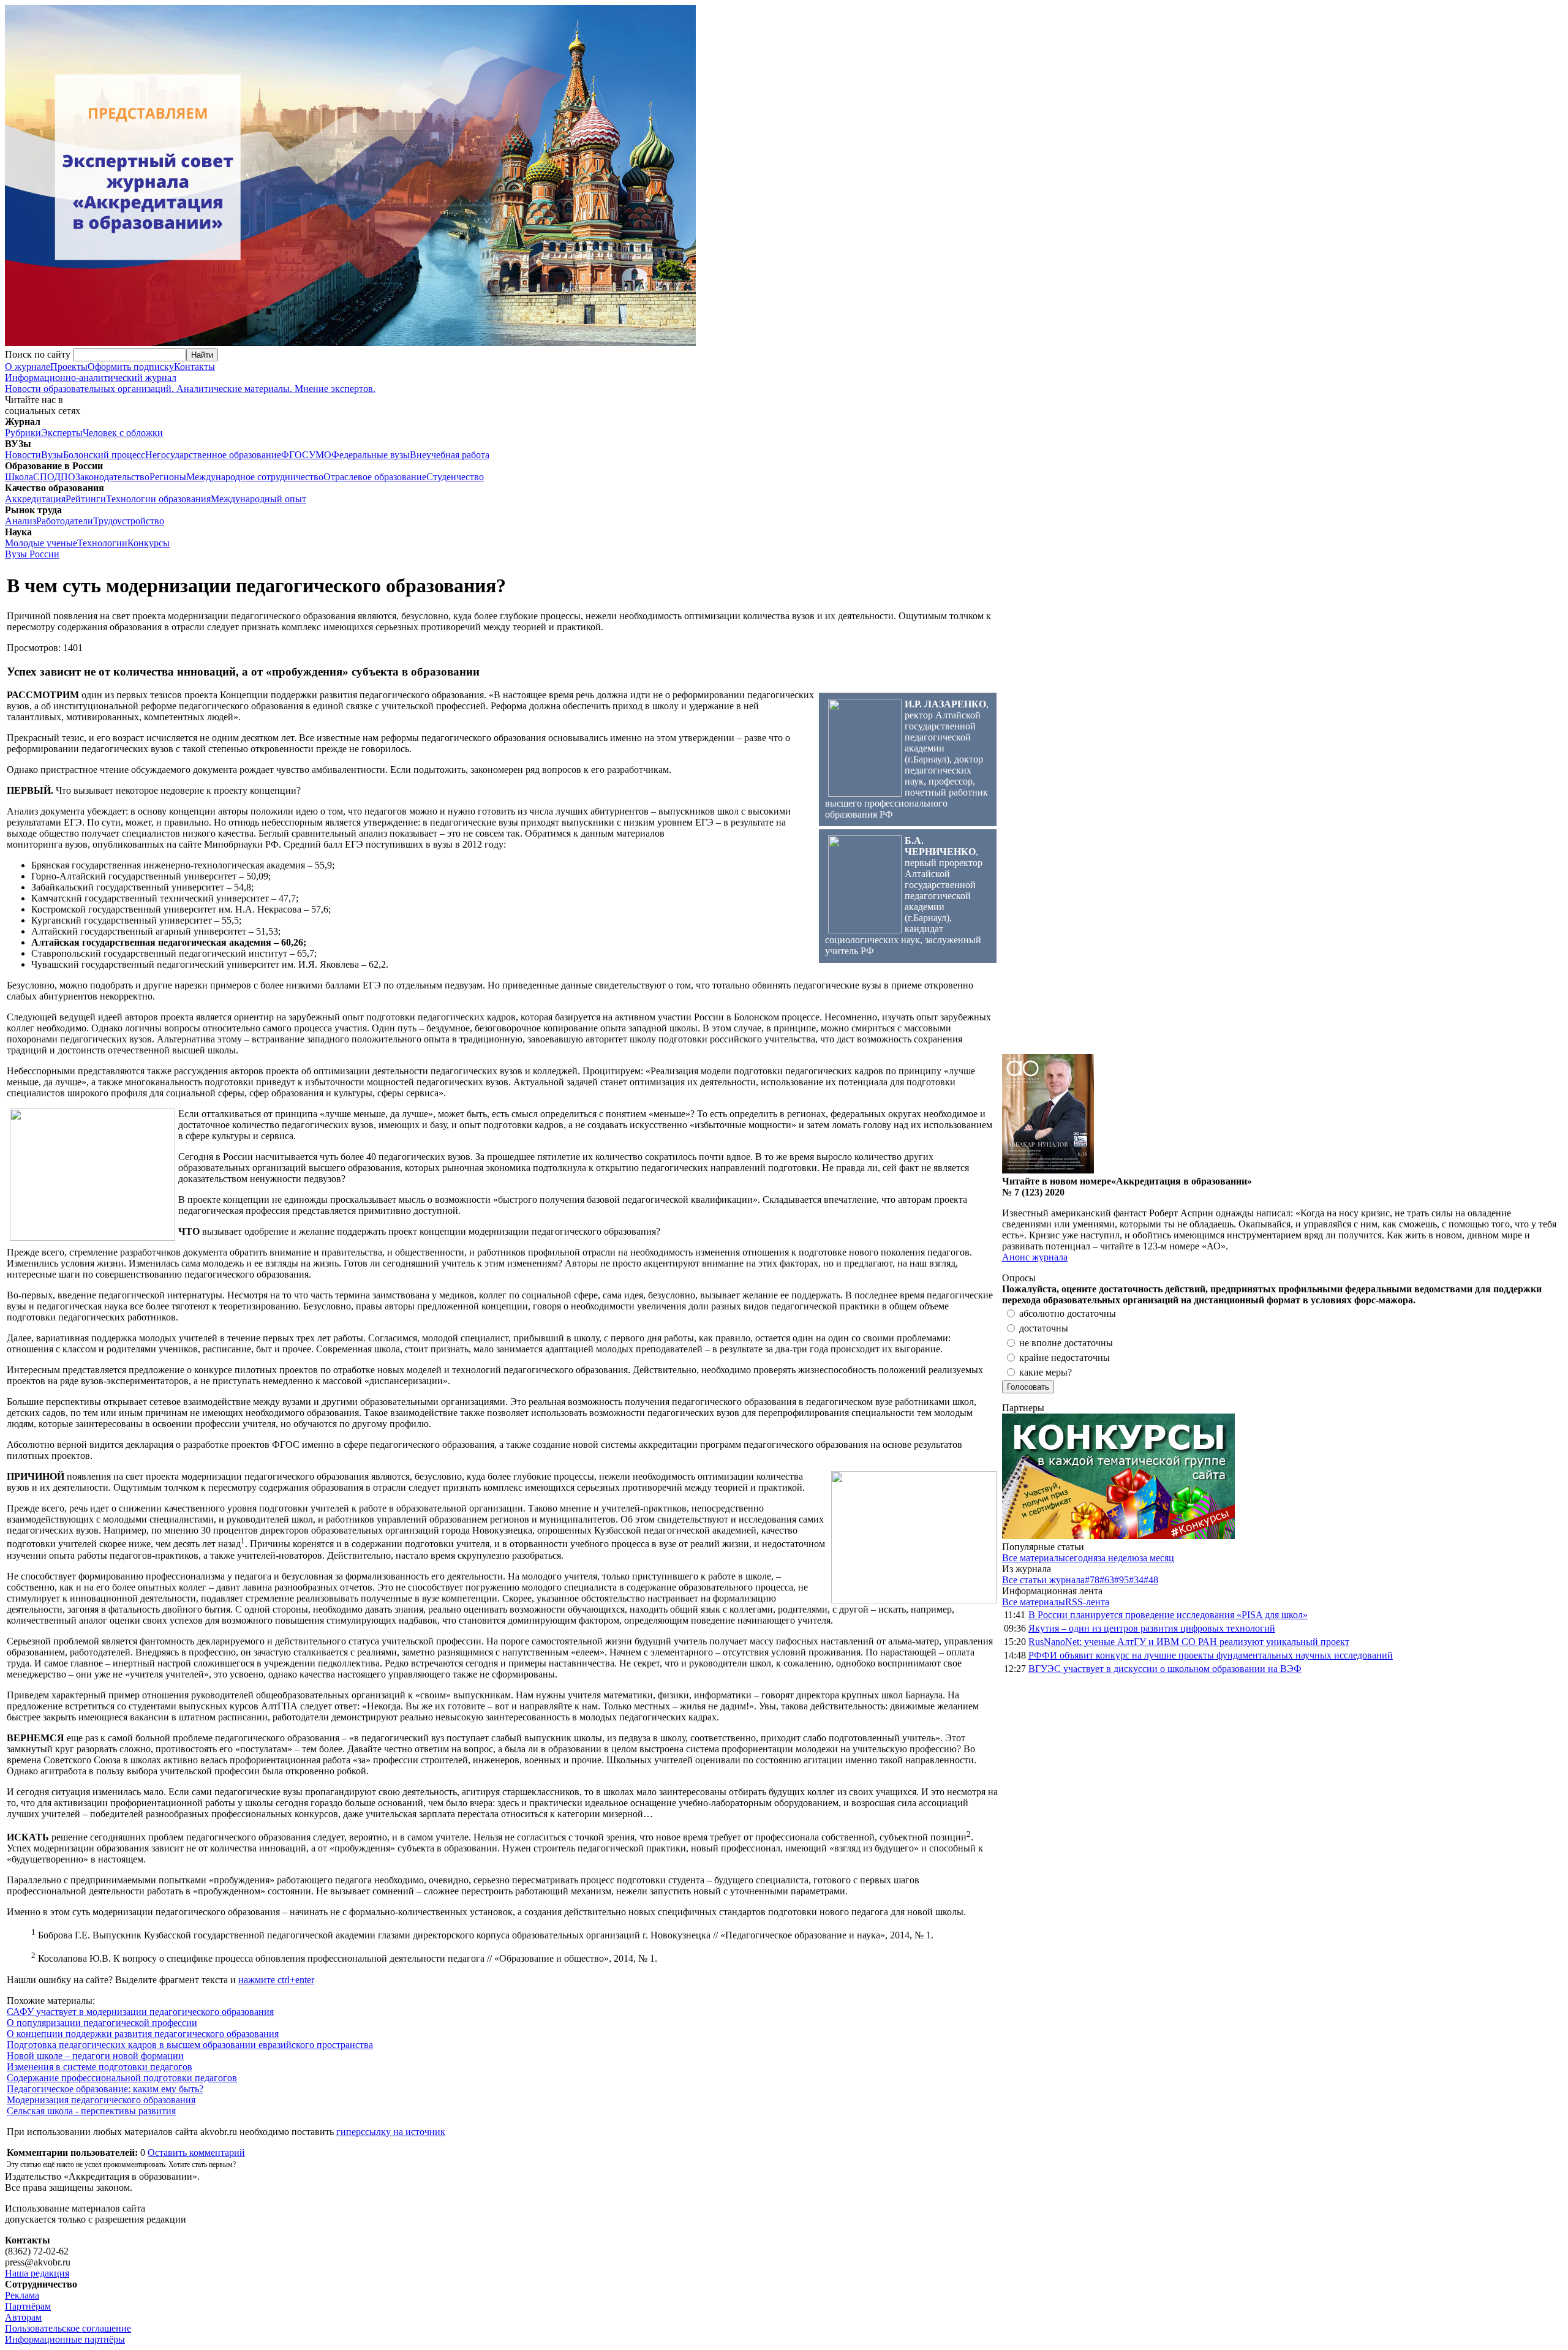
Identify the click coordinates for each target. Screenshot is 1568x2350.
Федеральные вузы (371, 455)
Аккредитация (35, 499)
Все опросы (1537, 1278)
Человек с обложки (123, 433)
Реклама (22, 2295)
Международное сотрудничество (255, 477)
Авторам (23, 2317)
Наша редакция (37, 2273)
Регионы (168, 477)
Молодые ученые (41, 543)
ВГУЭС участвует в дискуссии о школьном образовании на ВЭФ (1165, 1669)
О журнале (28, 367)
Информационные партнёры (65, 2339)
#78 (1092, 1580)
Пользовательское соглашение (68, 2328)
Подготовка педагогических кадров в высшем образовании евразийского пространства (190, 2045)
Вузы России (32, 554)
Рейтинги (86, 499)
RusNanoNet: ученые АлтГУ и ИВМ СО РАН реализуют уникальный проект (1189, 1642)
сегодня (1081, 1558)
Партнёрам (28, 2306)
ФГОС (295, 455)
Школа (19, 477)
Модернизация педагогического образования (101, 2100)
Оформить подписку (131, 367)
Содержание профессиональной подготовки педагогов (122, 2078)
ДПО (65, 477)
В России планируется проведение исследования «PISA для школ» (1168, 1615)
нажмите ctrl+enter (276, 1980)
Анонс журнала (1035, 1257)
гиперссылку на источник (391, 2132)
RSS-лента (1087, 1602)
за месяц (1157, 1558)
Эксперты (62, 433)
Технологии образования (158, 499)
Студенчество (455, 477)
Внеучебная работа (450, 455)
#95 (1121, 1580)
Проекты (69, 367)
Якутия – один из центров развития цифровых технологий (1152, 1628)
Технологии (102, 543)
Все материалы (1034, 1558)
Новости (23, 455)
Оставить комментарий (196, 2152)
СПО (43, 477)
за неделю (1118, 1558)
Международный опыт (258, 499)
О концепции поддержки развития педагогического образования (143, 2034)
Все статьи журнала (1043, 1580)
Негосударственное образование (213, 455)
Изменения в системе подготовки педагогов (100, 2067)
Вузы (52, 455)
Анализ (21, 521)
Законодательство (112, 477)
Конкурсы (149, 543)
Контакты (194, 367)
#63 (1107, 1580)
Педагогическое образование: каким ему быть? (105, 2089)
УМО (320, 455)
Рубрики (23, 433)
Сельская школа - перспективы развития (91, 2111)
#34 (1136, 1580)
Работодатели (65, 521)
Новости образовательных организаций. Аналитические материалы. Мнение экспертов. (190, 383)
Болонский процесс (104, 455)
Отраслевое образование (375, 477)
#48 (1151, 1580)
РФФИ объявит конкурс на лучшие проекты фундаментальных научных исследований (1211, 1655)
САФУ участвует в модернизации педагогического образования (140, 2012)
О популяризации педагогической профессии (102, 2023)
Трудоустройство (129, 521)
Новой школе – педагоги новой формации (95, 2056)
